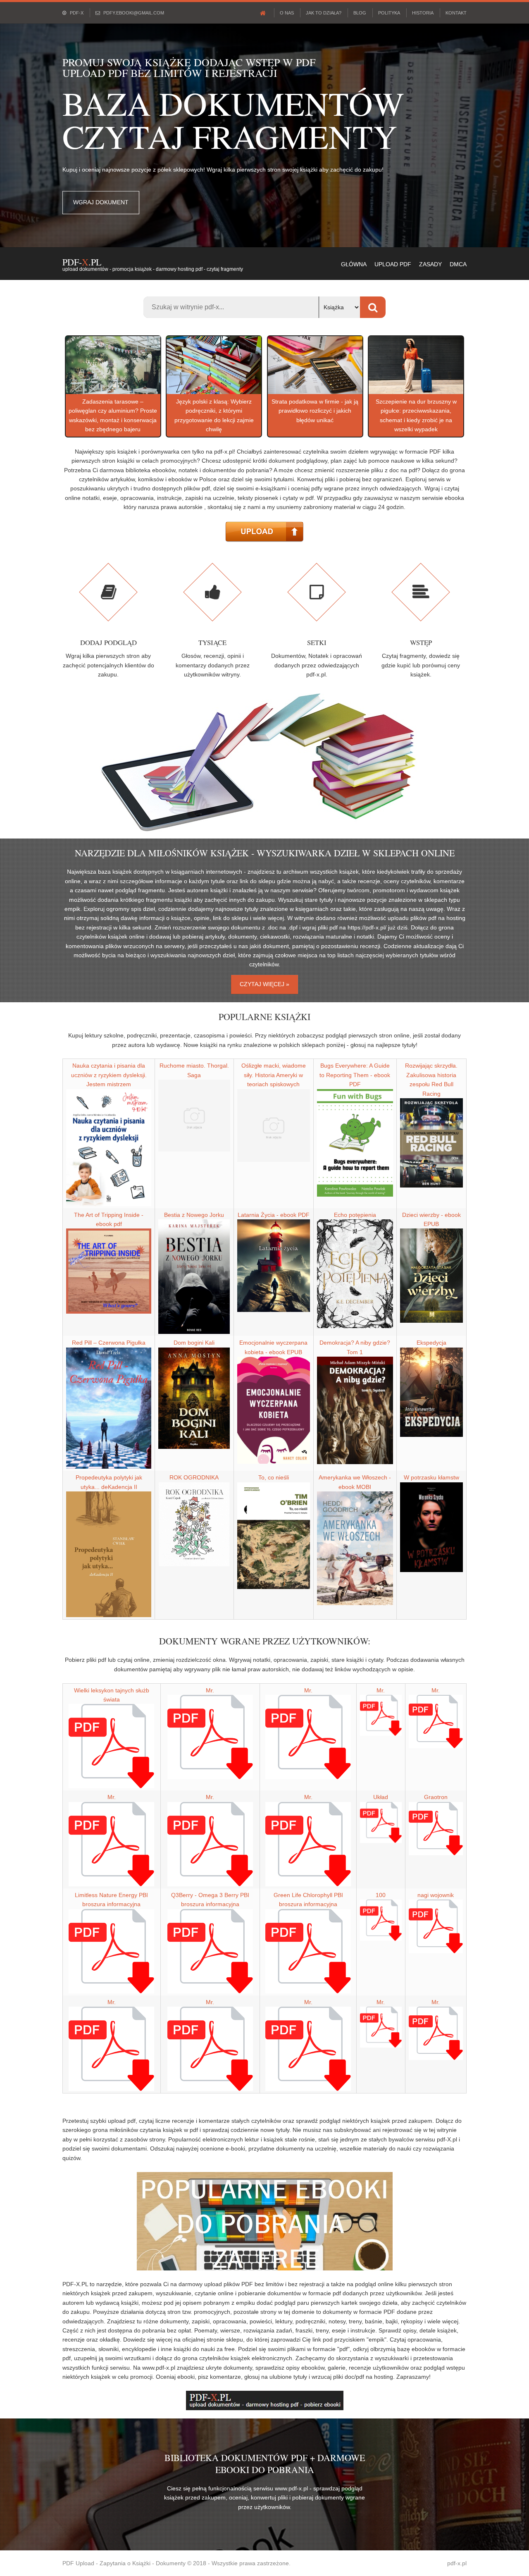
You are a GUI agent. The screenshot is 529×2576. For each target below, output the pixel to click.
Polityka (389, 13)
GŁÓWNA (354, 264)
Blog (360, 13)
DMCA (458, 264)
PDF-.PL (82, 262)
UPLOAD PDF (393, 264)
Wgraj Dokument (101, 202)
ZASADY (430, 264)
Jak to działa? (324, 13)
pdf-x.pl (457, 2563)
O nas (287, 13)
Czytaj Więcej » (264, 984)
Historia (423, 13)
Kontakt (456, 13)
